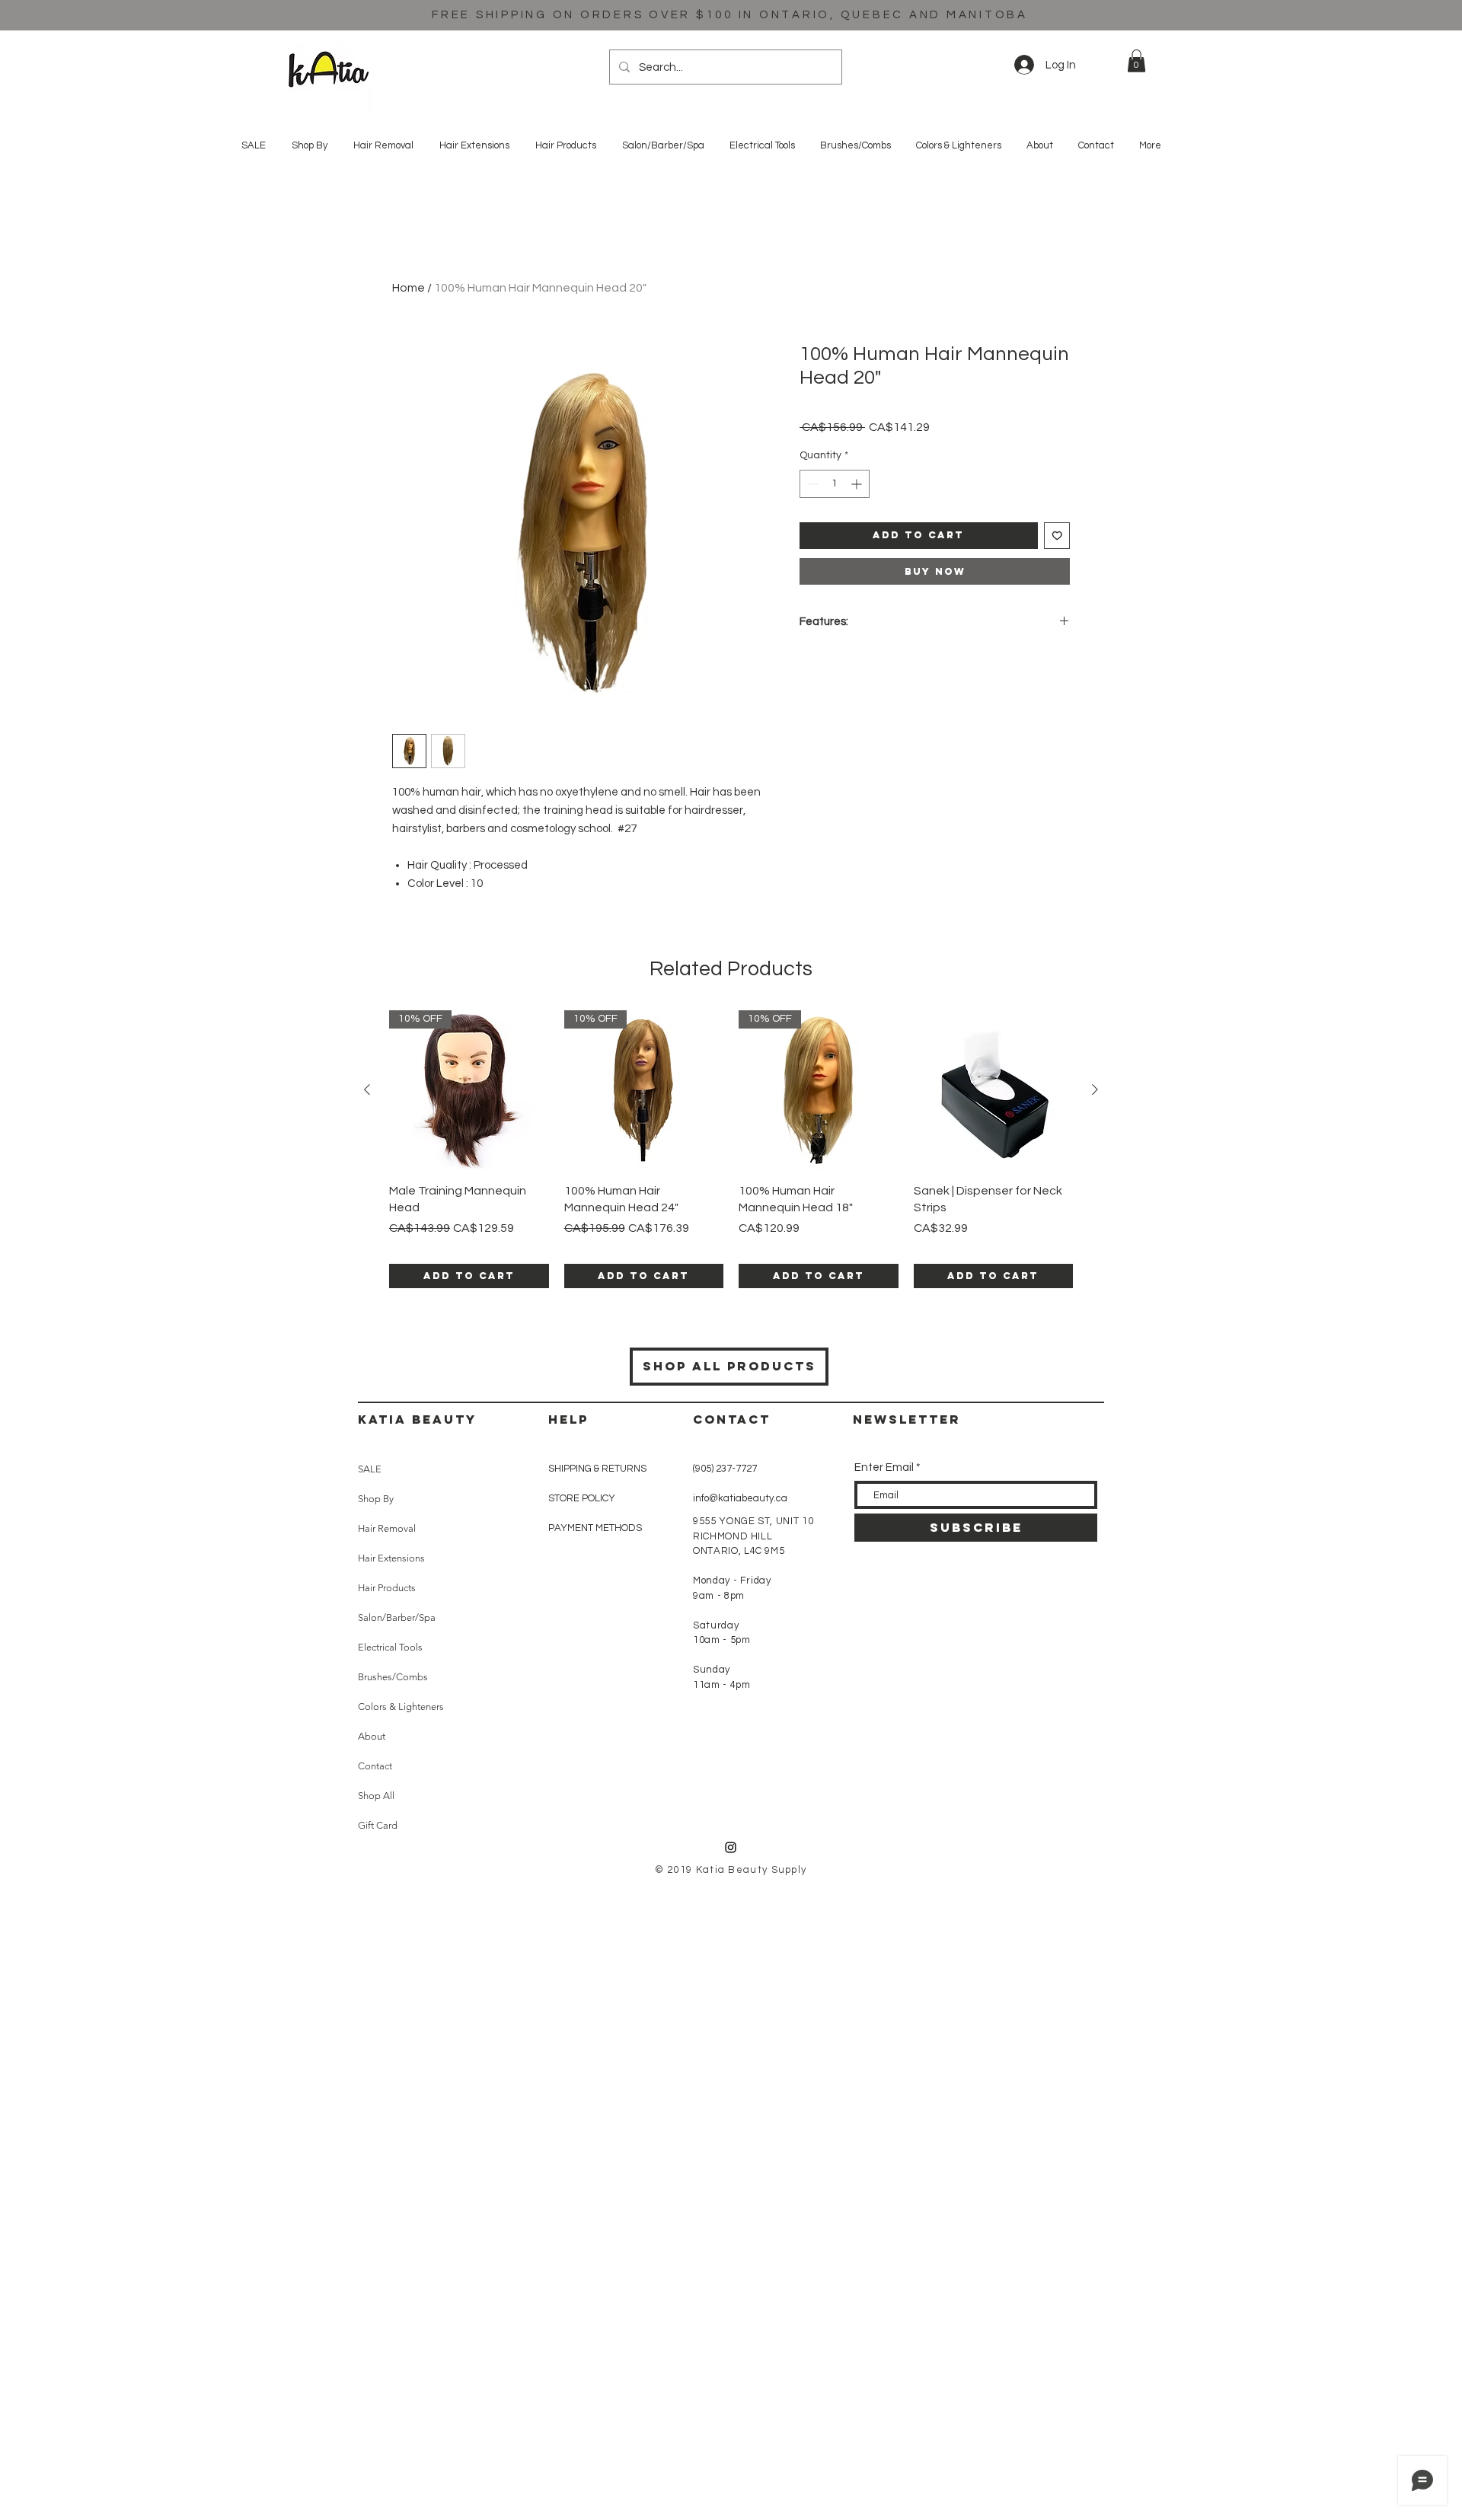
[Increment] (858, 484)
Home (409, 288)
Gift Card (378, 1825)
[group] (731, 1149)
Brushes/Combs (393, 1677)
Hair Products (387, 1588)
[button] (1136, 61)
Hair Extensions (391, 1558)
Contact (375, 1766)
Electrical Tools (390, 1647)
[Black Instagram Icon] (731, 1847)
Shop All (376, 1796)
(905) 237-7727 (725, 1469)
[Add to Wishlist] (1057, 536)
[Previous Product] (367, 1089)
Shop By (376, 1499)
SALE (370, 1469)
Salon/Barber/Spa (397, 1617)
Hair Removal (387, 1528)
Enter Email (884, 1467)
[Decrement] (811, 484)
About (372, 1736)
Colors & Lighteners (401, 1707)
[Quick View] (994, 1090)
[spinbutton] (835, 484)
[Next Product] (1095, 1089)
